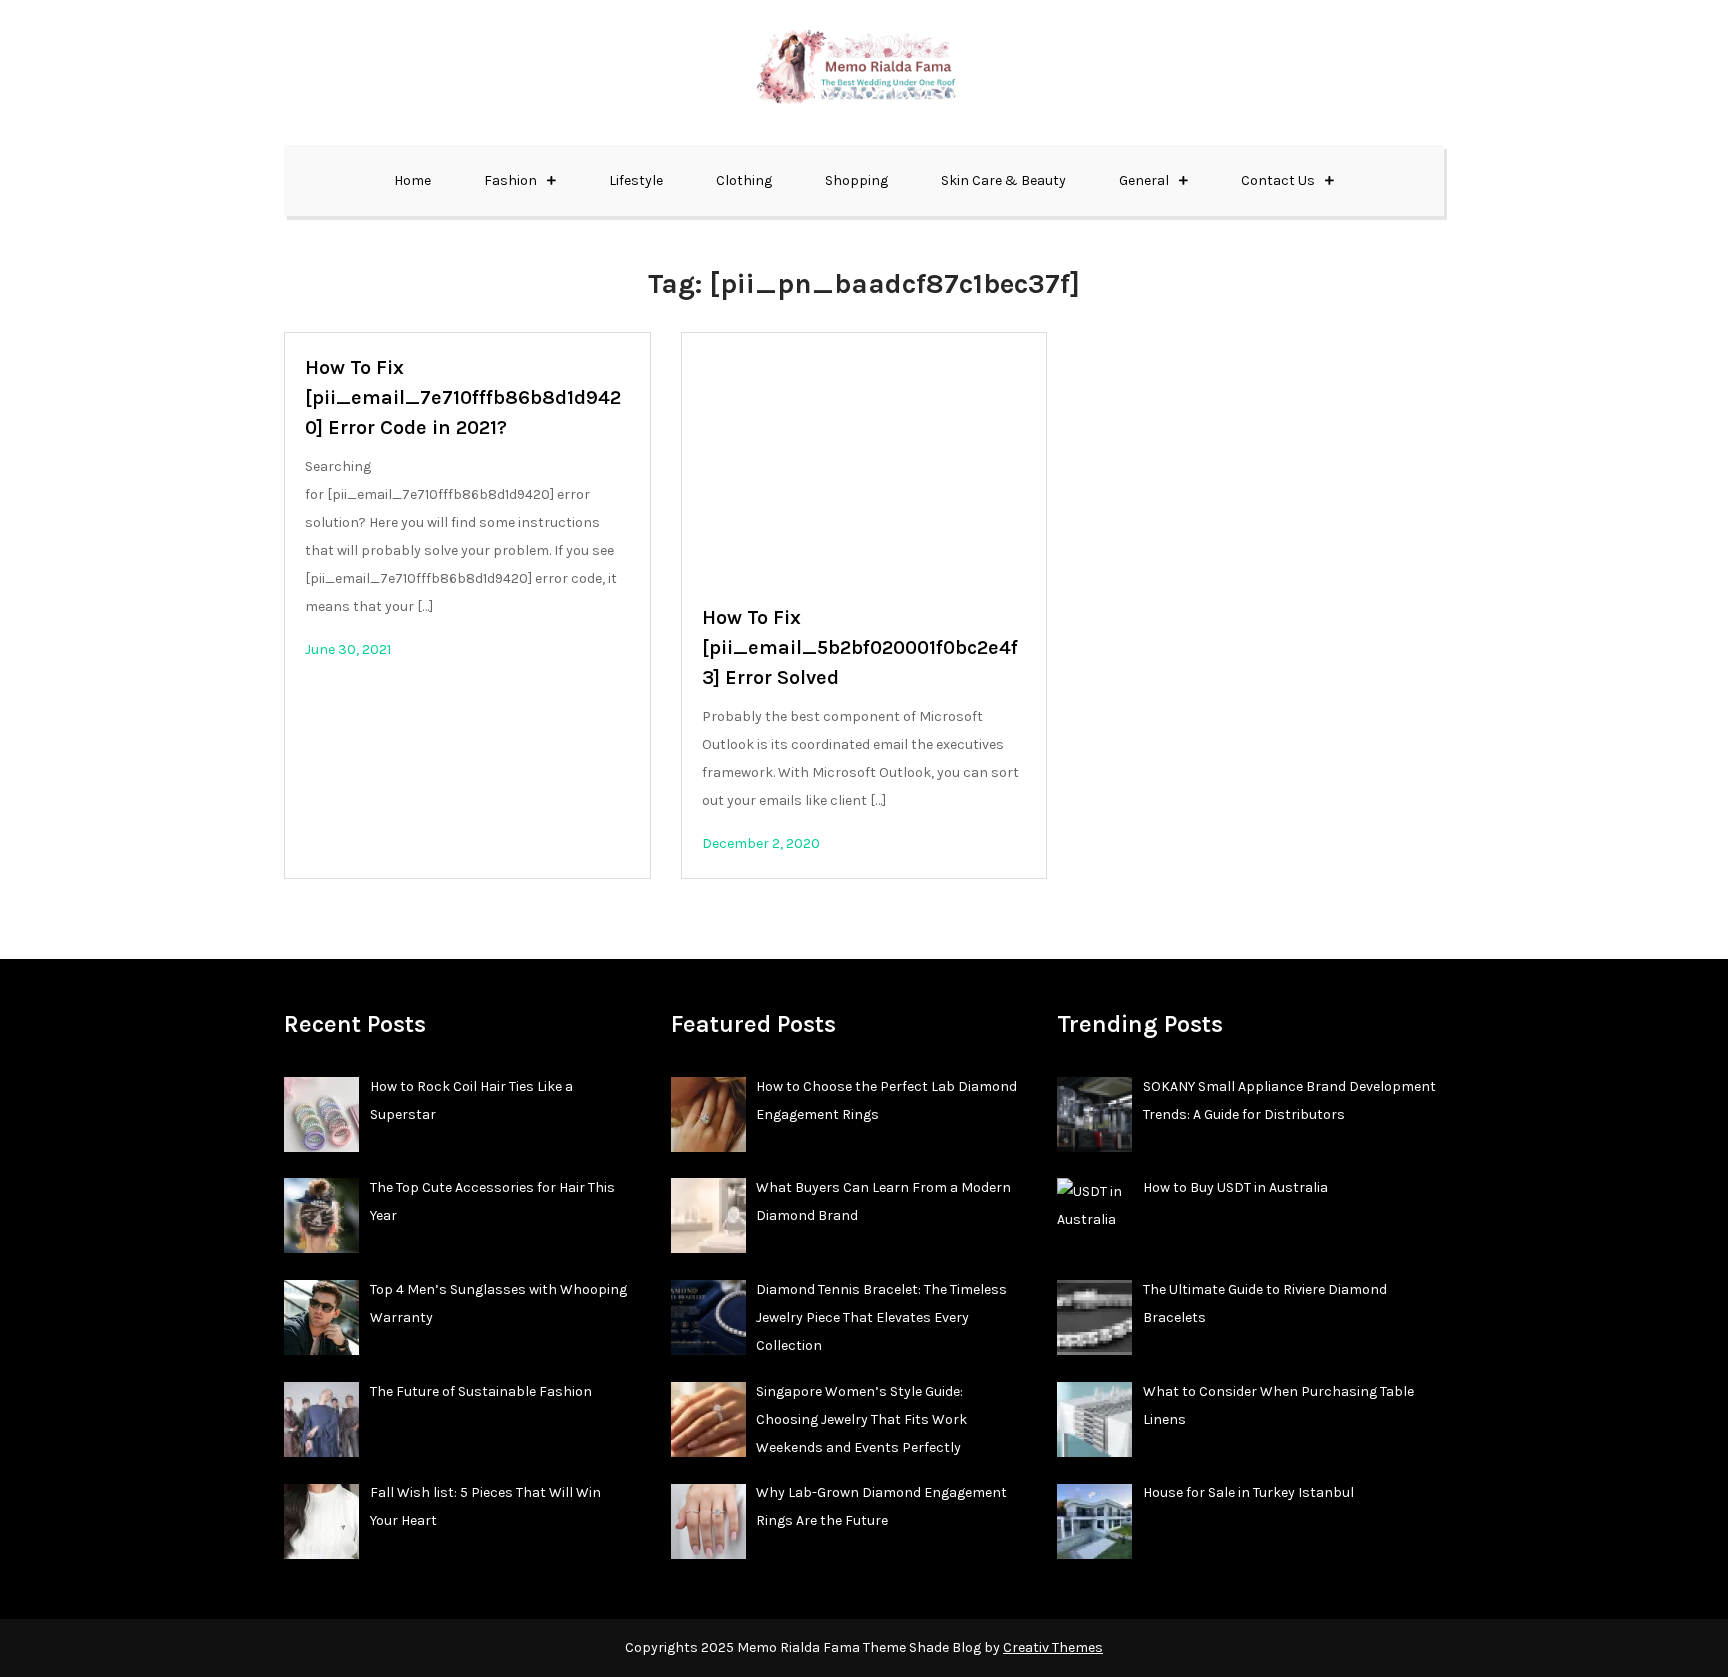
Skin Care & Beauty (1003, 180)
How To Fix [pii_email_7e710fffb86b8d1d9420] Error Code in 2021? (463, 397)
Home (412, 180)
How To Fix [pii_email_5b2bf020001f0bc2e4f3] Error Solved (860, 647)
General (1144, 180)
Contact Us (1278, 180)
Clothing (744, 180)
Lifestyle (636, 180)
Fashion (510, 180)
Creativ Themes (1053, 1647)
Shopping (856, 180)
